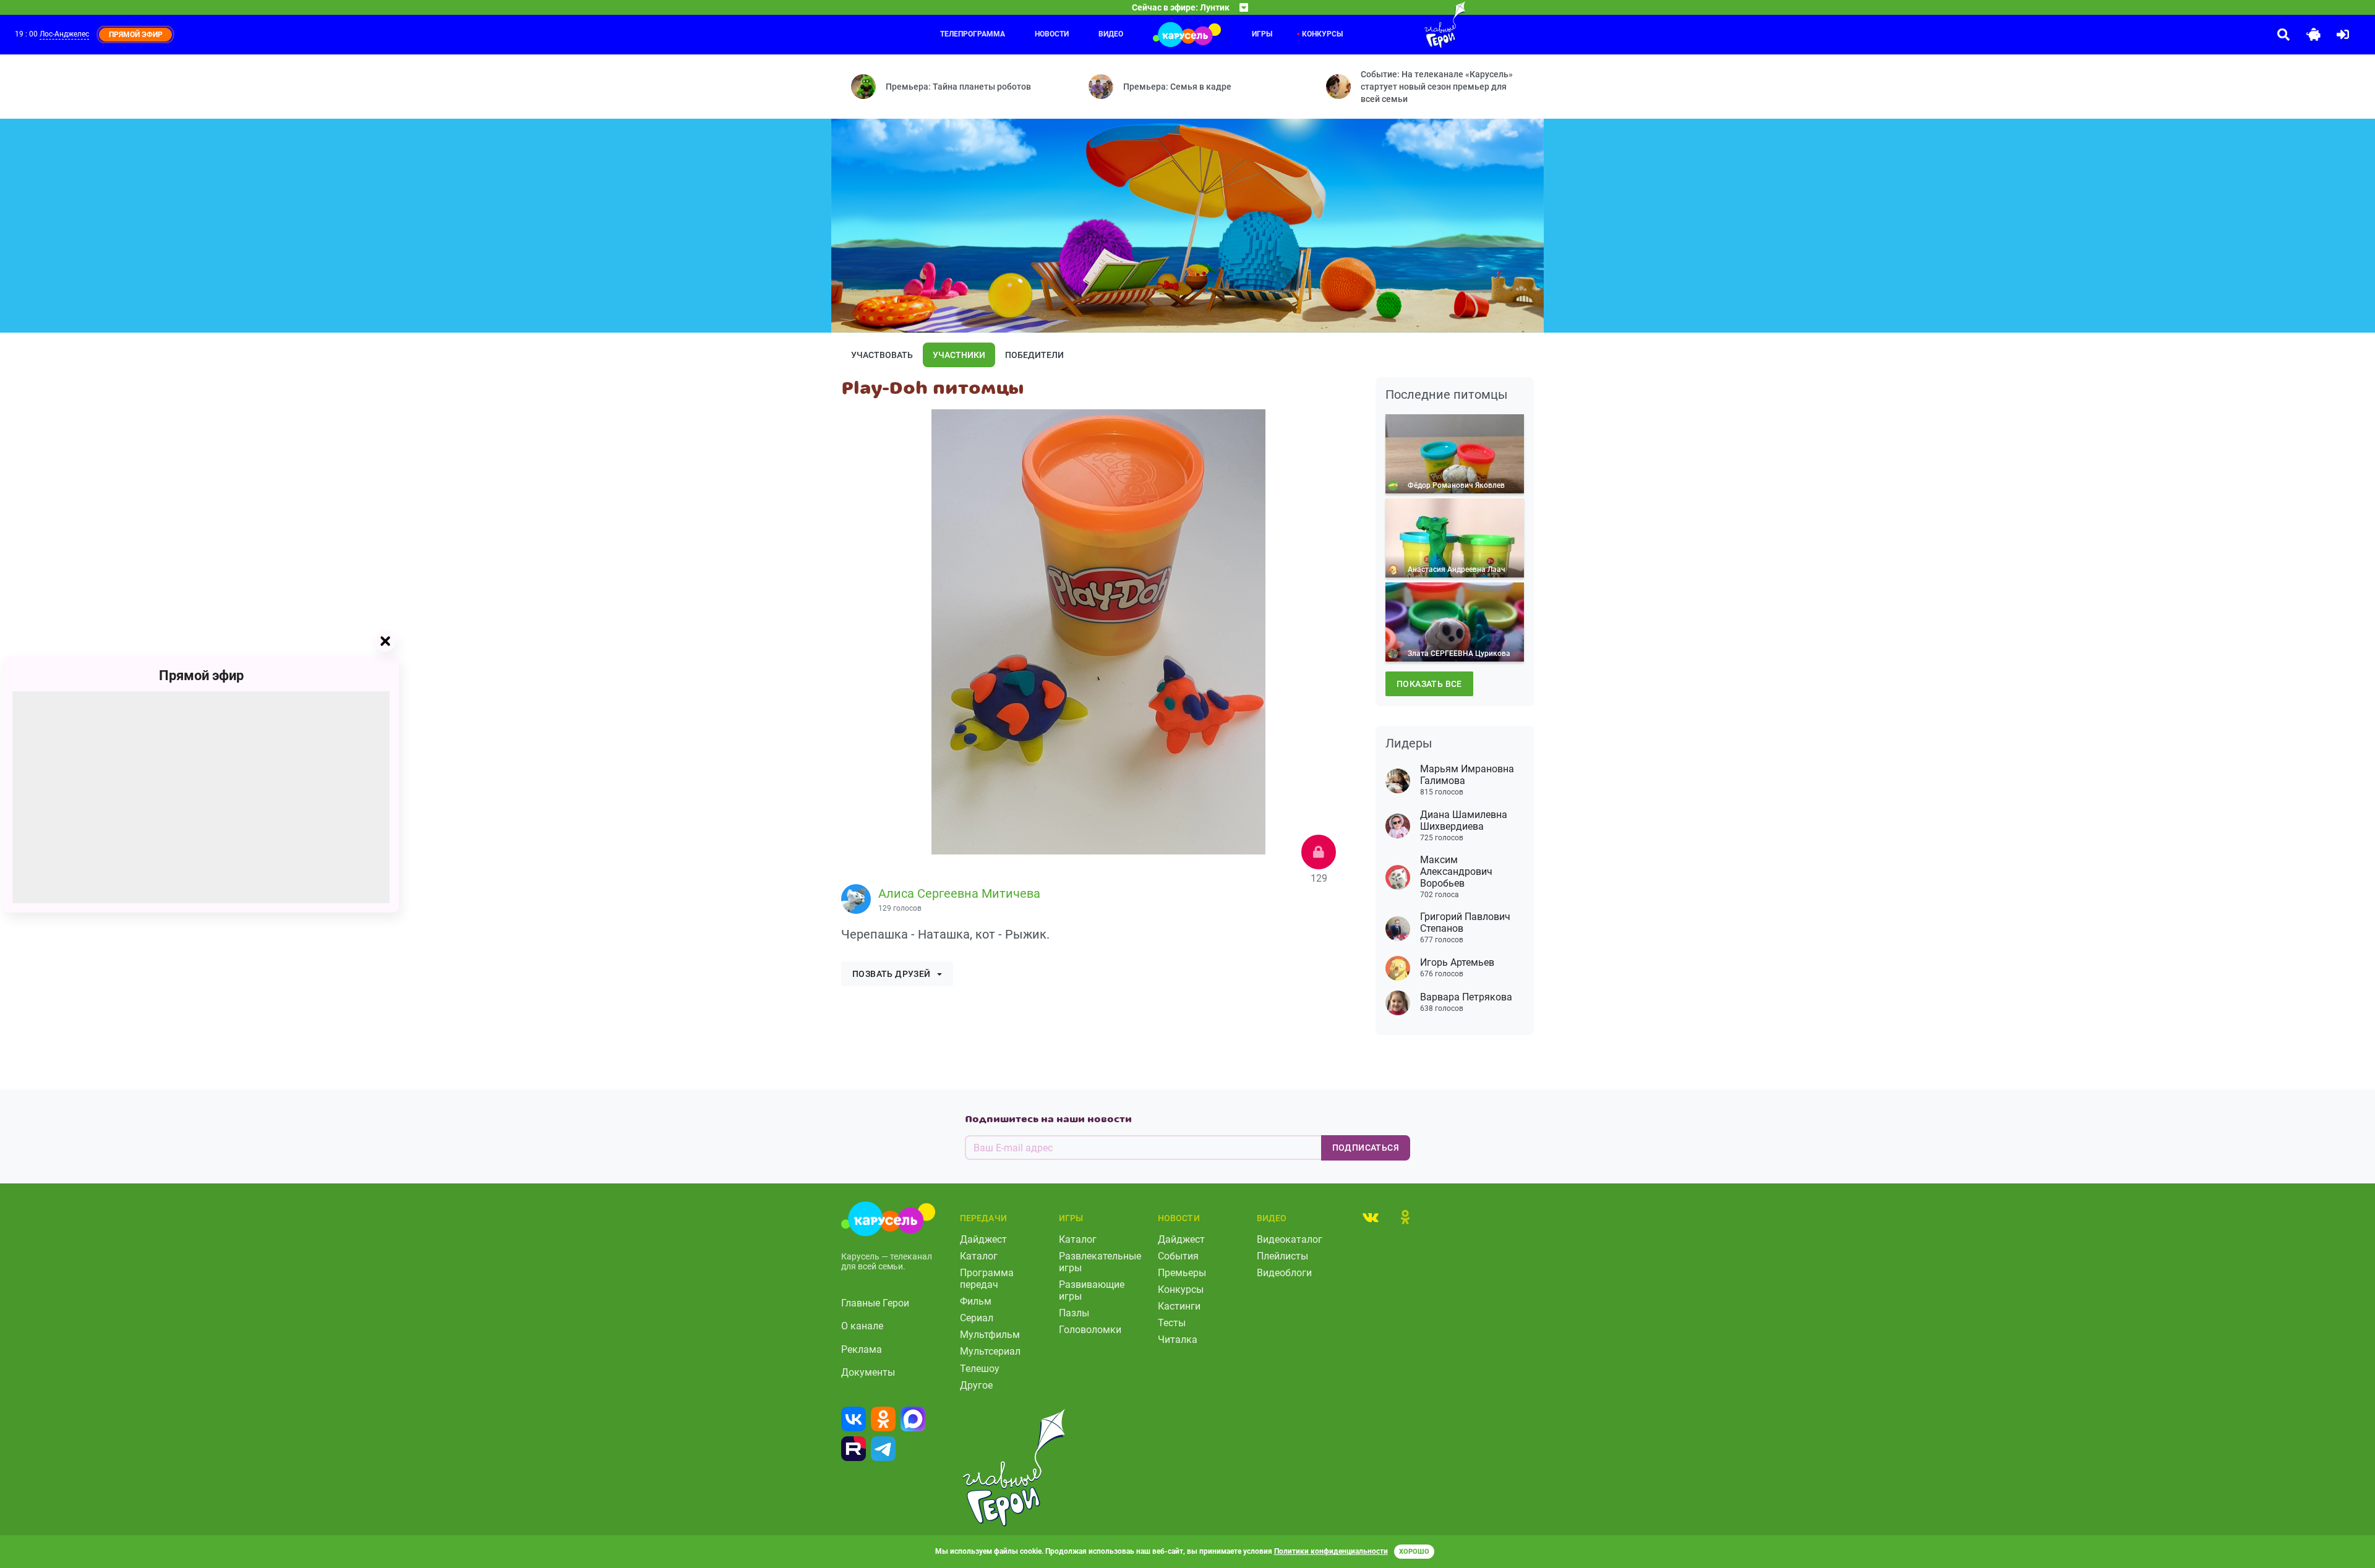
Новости (1052, 34)
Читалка (1178, 1340)
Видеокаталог (1290, 1239)
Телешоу (980, 1369)
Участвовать (882, 355)
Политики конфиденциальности (1331, 1551)
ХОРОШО (1414, 1552)
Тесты (1172, 1323)
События (1178, 1256)
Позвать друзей (892, 974)
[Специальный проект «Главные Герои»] (1405, 25)
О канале (862, 1326)
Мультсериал (990, 1351)
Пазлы (1074, 1313)
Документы (868, 1372)
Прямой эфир (201, 675)
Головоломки (1090, 1330)
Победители (1034, 355)
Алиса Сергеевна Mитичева (959, 893)
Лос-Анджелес (64, 34)
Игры (1262, 34)
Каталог (979, 1256)
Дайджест (983, 1239)
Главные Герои (875, 1303)
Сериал (977, 1318)
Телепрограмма (973, 34)
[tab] (1371, 1217)
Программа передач (987, 1279)
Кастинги (1179, 1306)
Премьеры (1182, 1273)
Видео (1111, 34)
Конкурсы (1322, 34)
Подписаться (1366, 1148)
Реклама (862, 1349)
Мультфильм (990, 1335)
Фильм (976, 1301)
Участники (959, 355)
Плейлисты (1282, 1256)
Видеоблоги (1284, 1273)
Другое (976, 1385)
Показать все (1429, 684)
